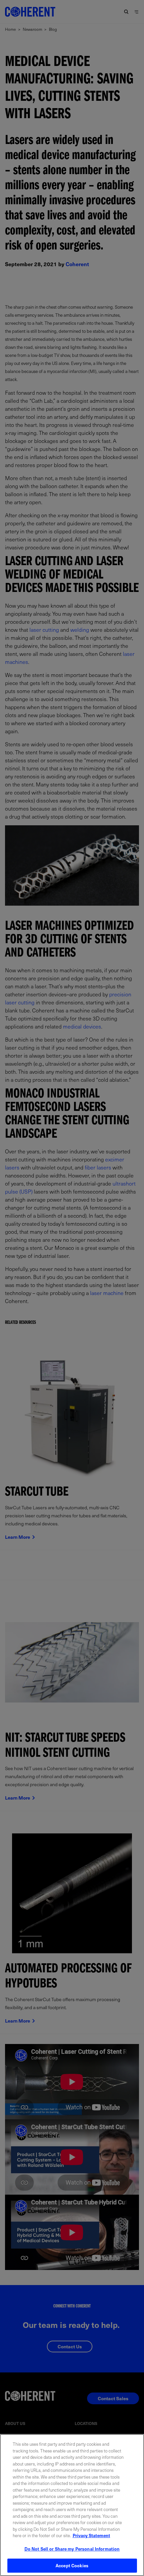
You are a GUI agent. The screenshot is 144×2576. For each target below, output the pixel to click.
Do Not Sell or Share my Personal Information (72, 2549)
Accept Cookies (72, 2565)
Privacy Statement (91, 2535)
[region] (72, 2505)
